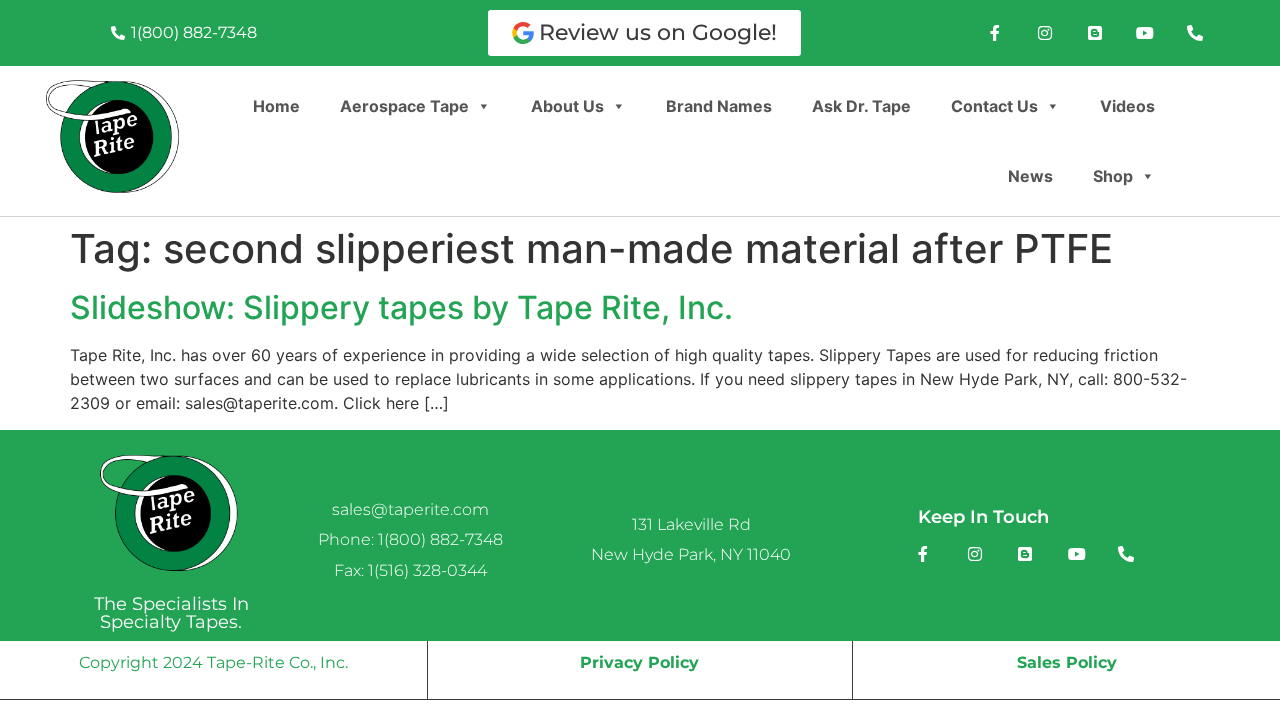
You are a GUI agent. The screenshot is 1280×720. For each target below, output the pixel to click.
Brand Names (719, 106)
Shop (1113, 176)
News (1030, 176)
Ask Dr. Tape (861, 106)
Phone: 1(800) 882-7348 (410, 539)
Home (276, 106)
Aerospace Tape (404, 106)
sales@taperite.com (410, 509)
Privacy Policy (639, 662)
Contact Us (994, 106)
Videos (1127, 106)
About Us (567, 106)
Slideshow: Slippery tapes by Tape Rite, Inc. (401, 307)
